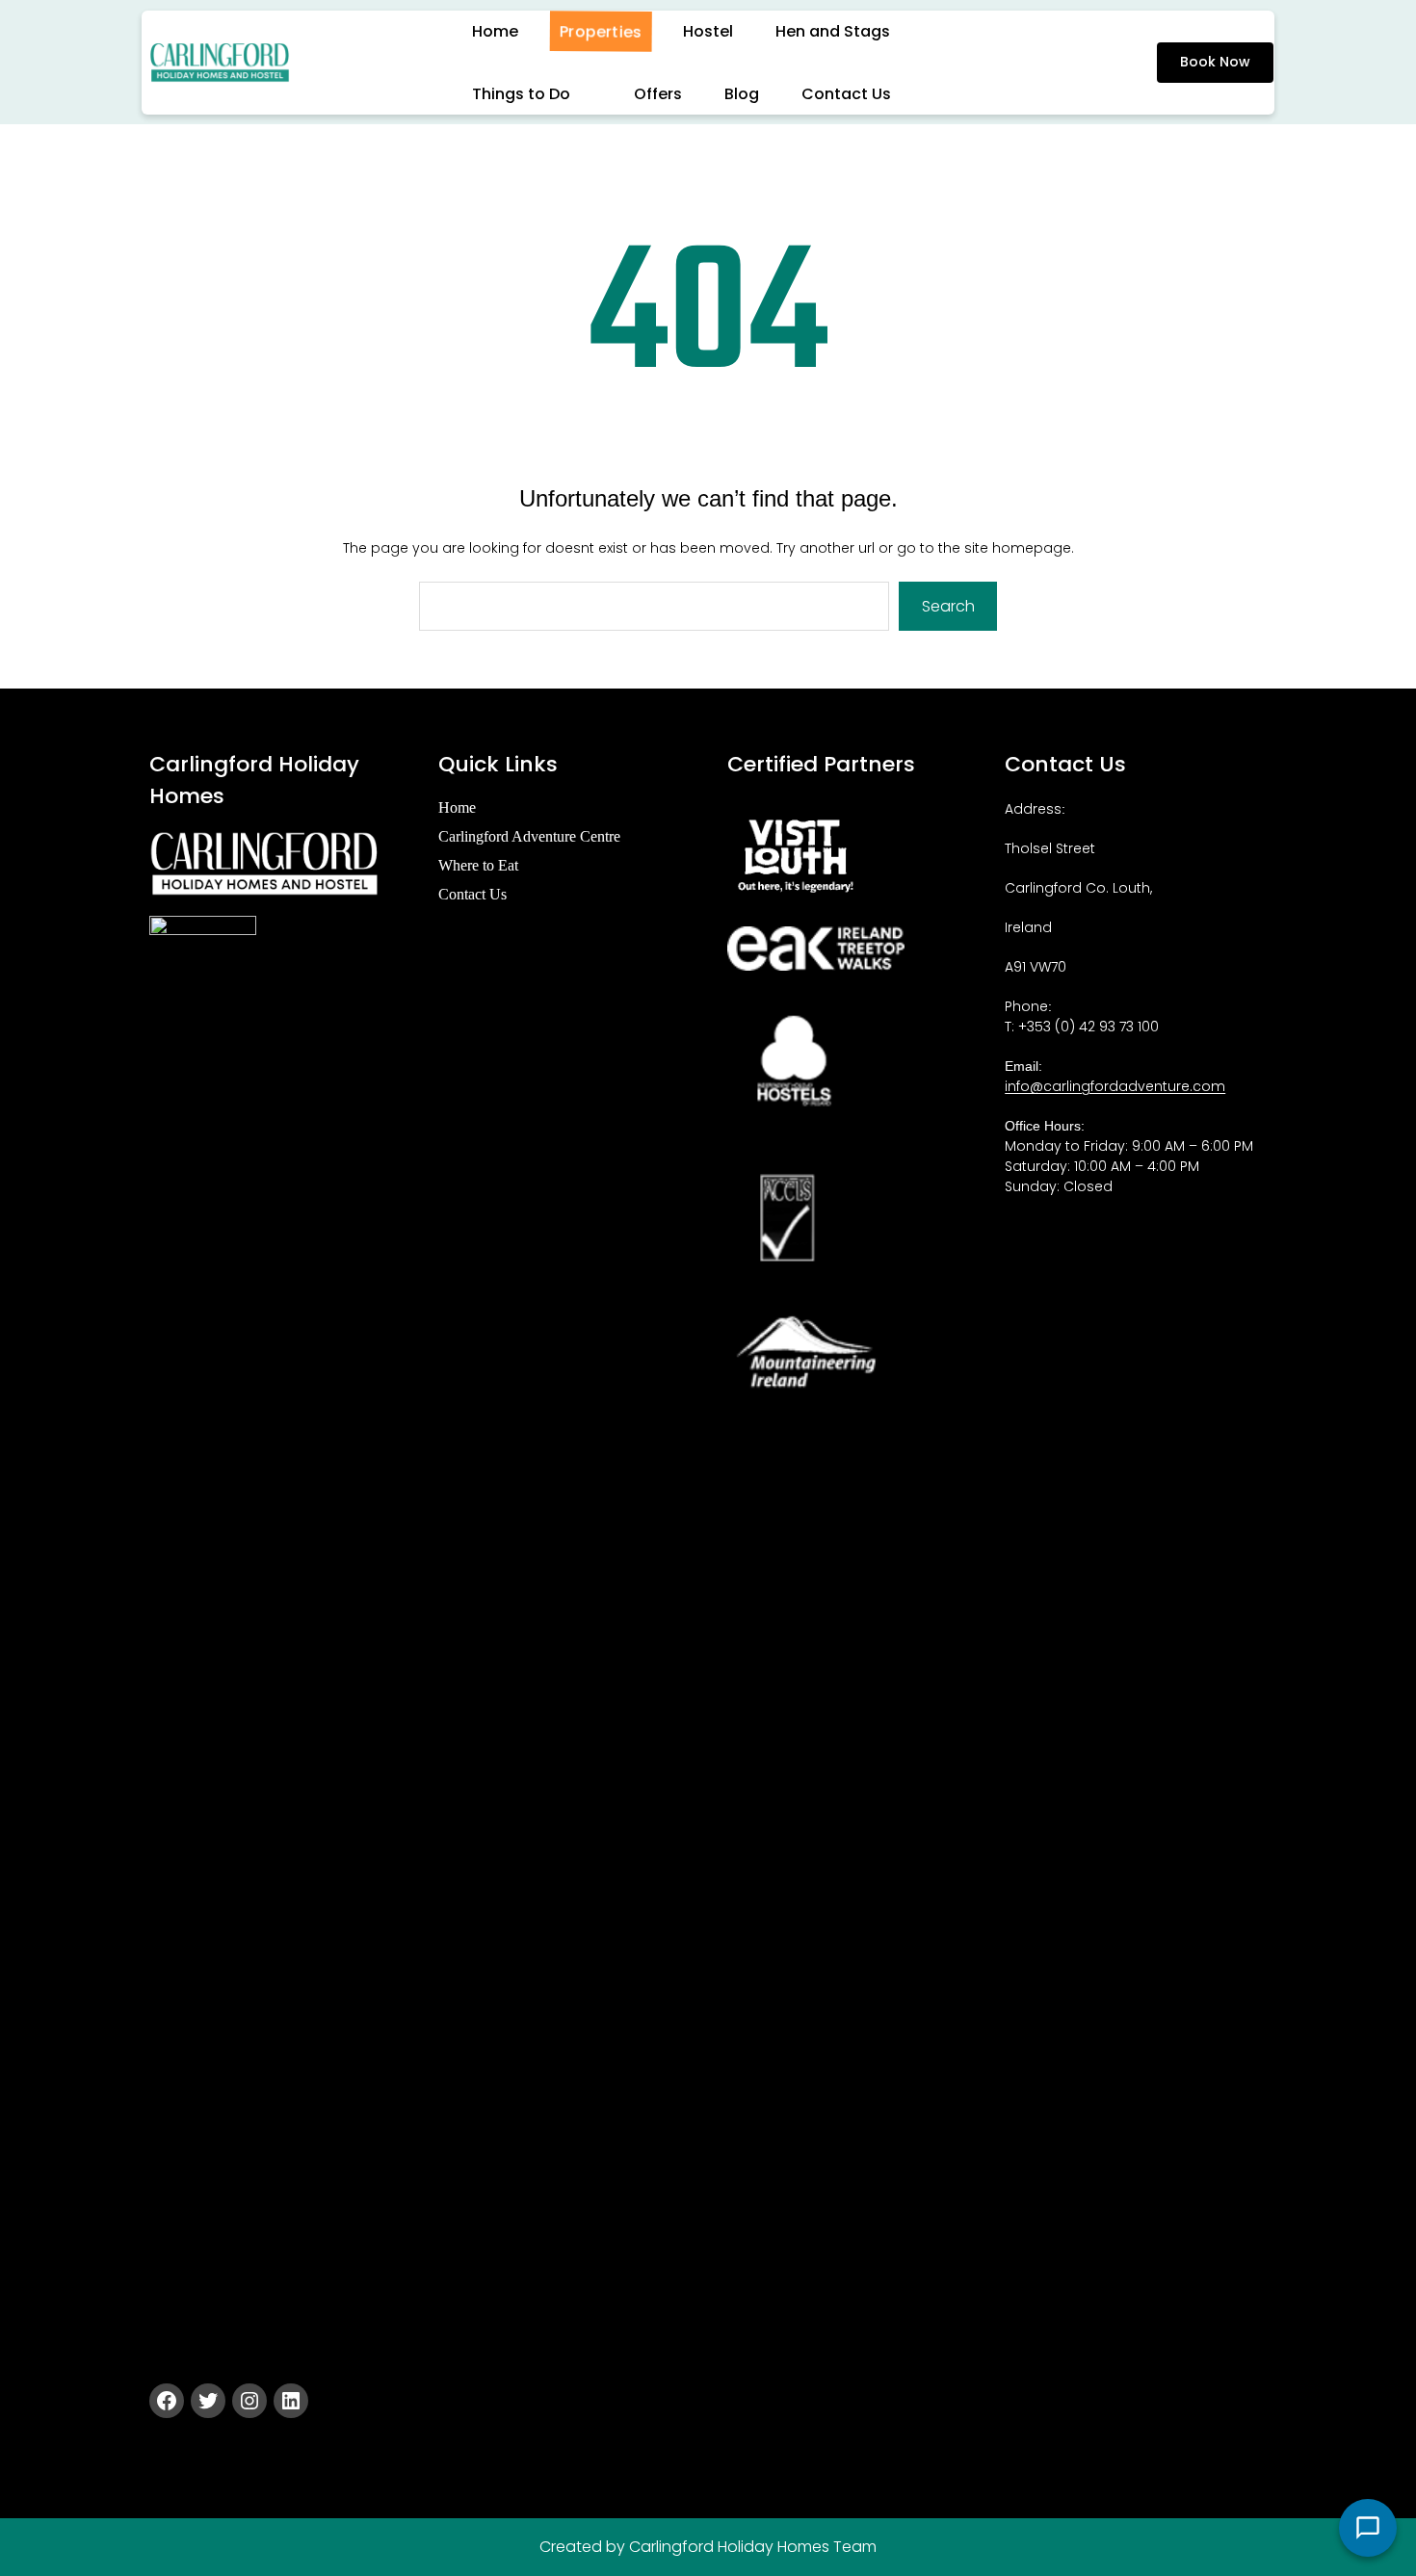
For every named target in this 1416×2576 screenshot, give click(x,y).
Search (948, 606)
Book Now (1215, 62)
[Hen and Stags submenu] (912, 31)
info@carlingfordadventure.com (1115, 1086)
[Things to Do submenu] (592, 93)
